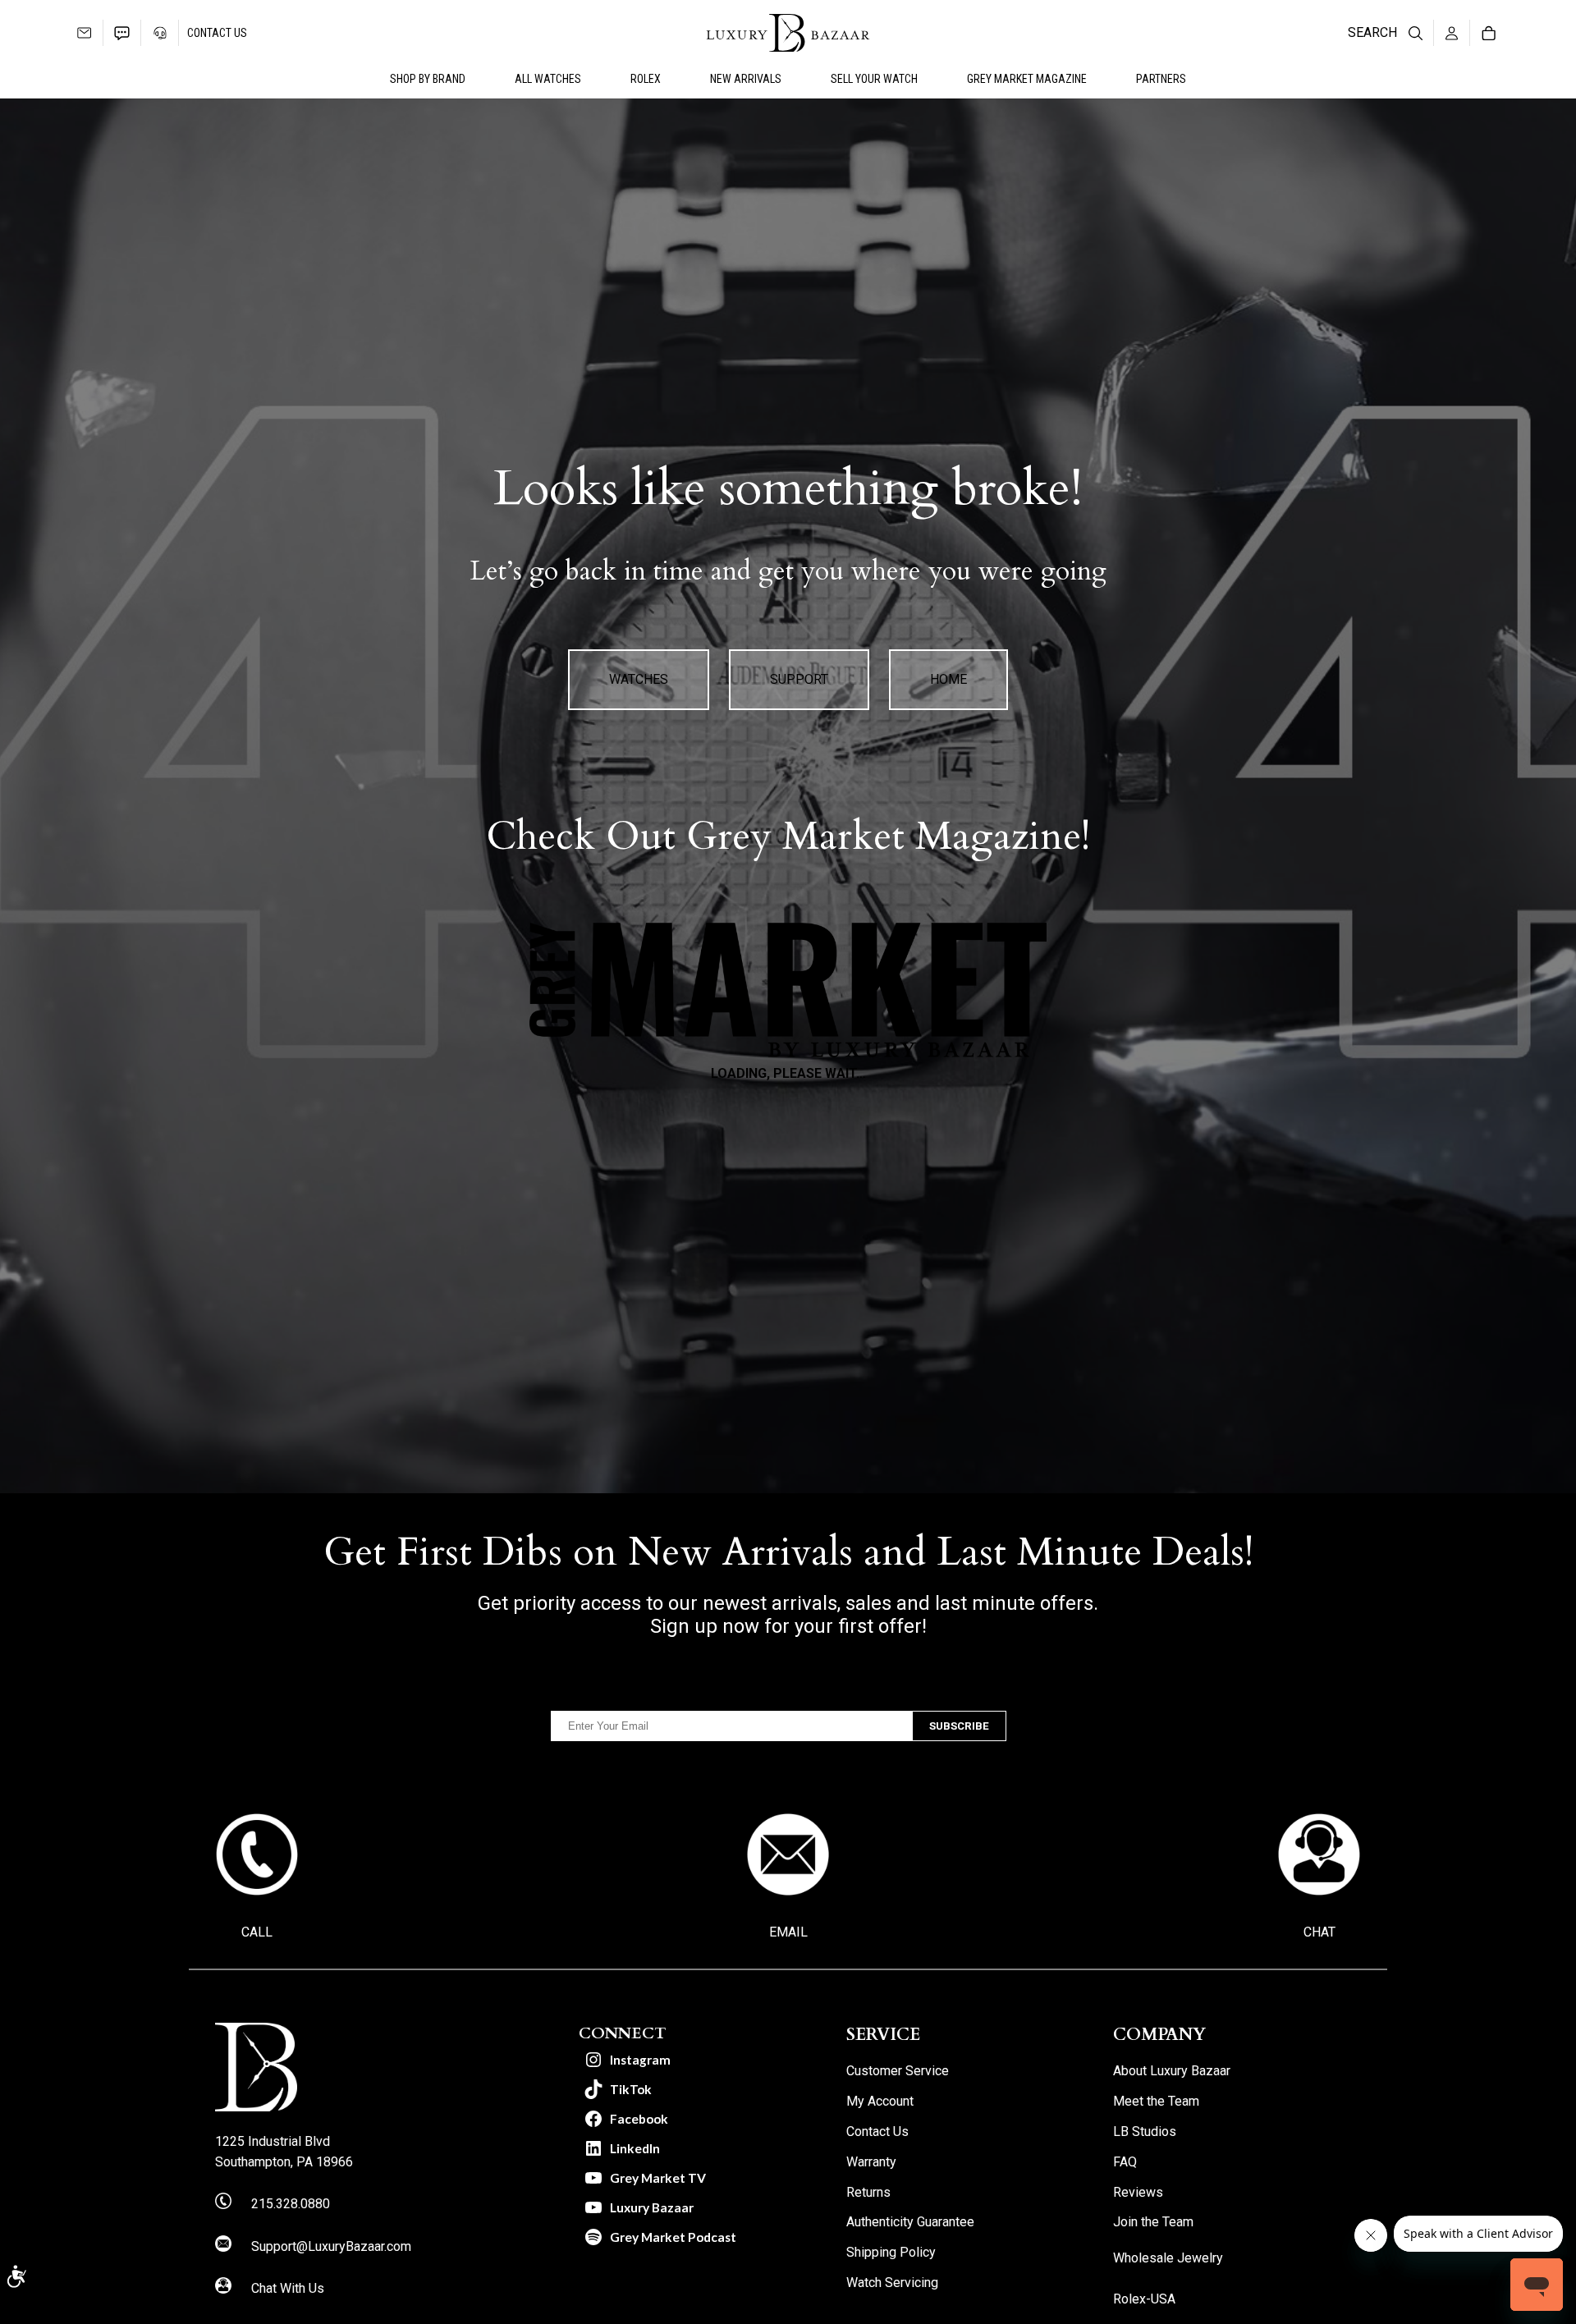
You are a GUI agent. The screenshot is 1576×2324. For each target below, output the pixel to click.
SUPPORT (799, 679)
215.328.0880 (291, 2204)
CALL (257, 1932)
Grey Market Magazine (1027, 79)
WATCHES (639, 679)
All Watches (548, 79)
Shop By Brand (428, 79)
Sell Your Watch (874, 79)
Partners (1161, 79)
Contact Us (217, 33)
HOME (948, 679)
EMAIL (788, 1932)
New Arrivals (746, 79)
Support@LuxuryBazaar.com (331, 2246)
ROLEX (646, 79)
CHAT (1319, 1932)
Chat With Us (288, 2288)
